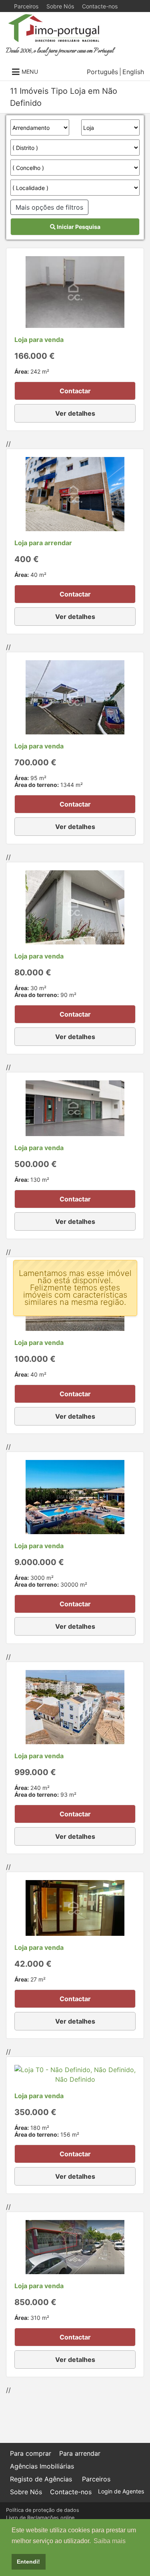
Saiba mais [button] (110, 2541)
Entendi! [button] (28, 2562)
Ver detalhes (75, 413)
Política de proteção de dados (43, 2510)
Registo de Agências (41, 2479)
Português (102, 72)
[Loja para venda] (75, 291)
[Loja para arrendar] (75, 493)
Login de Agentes (121, 2491)
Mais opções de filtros (49, 207)
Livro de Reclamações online (40, 2518)
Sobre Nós (60, 6)
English (133, 72)
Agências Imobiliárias (42, 2466)
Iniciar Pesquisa (78, 227)
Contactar (75, 391)
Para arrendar (80, 2453)
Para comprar (31, 2453)
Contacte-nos (100, 6)
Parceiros (26, 6)
